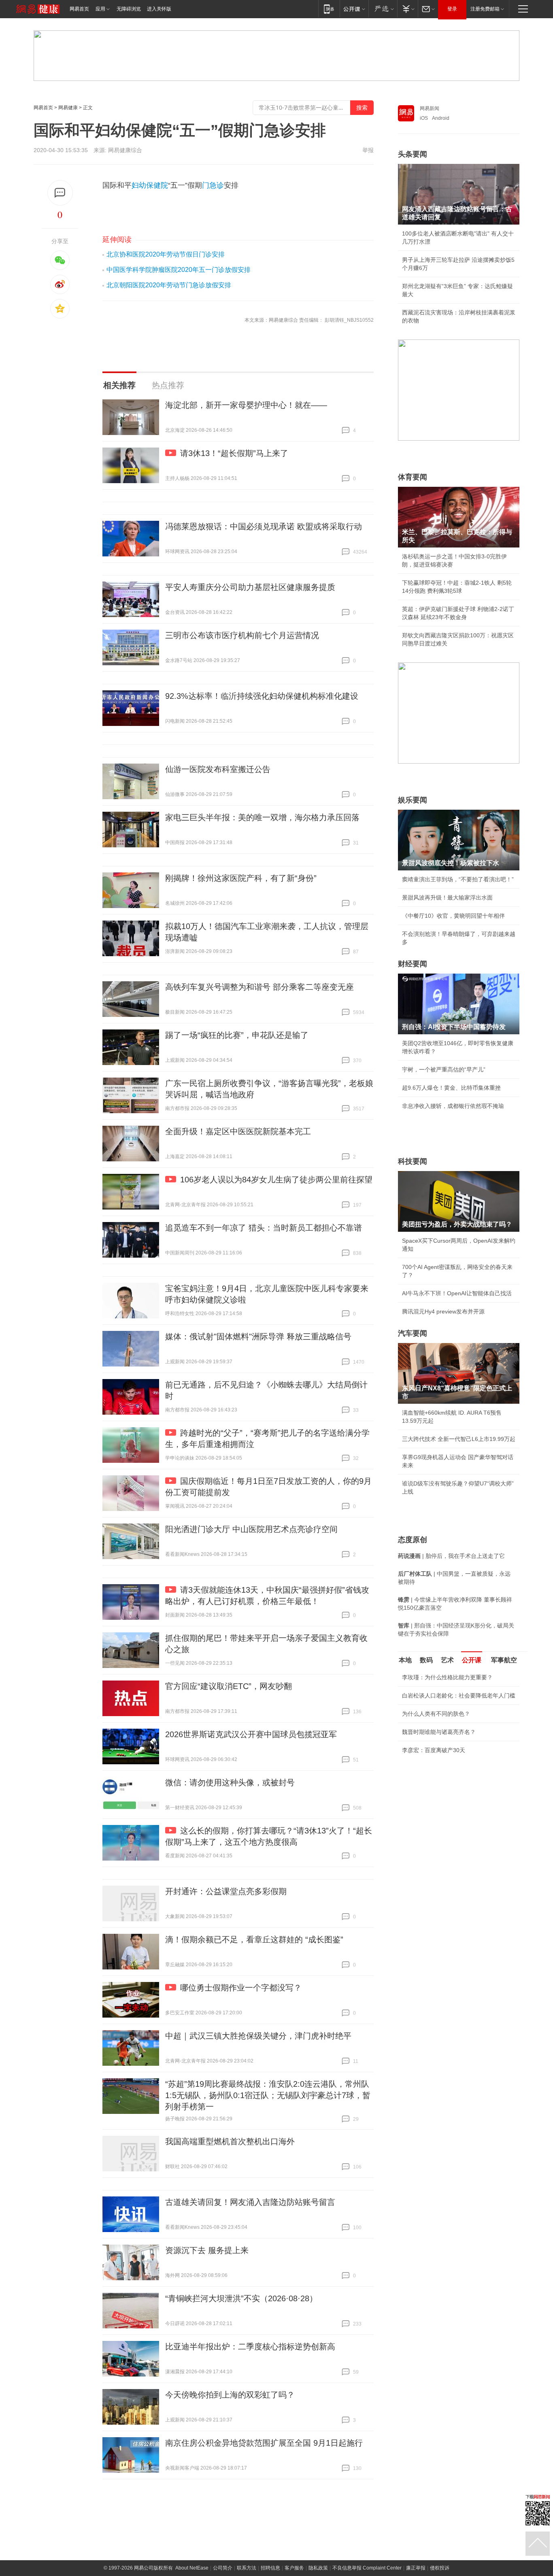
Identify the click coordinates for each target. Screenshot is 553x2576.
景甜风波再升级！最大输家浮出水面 (447, 898)
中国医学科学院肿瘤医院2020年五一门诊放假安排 (179, 270)
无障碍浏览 (129, 9)
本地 (405, 1660)
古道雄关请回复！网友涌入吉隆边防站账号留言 (250, 2202)
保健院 (157, 185)
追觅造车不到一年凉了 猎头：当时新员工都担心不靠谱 (264, 1228)
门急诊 (213, 185)
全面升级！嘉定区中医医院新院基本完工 (238, 1131)
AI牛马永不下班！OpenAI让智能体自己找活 (457, 1293)
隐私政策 (318, 2568)
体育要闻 (413, 477)
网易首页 (79, 9)
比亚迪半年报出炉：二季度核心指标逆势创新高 (250, 2347)
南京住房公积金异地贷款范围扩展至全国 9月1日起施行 (264, 2443)
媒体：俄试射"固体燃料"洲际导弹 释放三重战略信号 (258, 1337)
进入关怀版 (159, 9)
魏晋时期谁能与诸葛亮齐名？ (439, 1732)
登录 (452, 9)
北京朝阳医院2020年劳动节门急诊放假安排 (169, 285)
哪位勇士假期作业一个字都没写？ (241, 1988)
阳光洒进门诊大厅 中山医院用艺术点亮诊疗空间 (251, 1529)
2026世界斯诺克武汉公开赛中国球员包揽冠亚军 (251, 1734)
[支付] (407, 9)
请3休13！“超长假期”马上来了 (234, 453)
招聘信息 (270, 2568)
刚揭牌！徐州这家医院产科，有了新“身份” (241, 878)
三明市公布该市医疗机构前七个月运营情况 (242, 635)
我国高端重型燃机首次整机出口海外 (230, 2141)
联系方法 (247, 2568)
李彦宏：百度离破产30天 (434, 1750)
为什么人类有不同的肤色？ (436, 1714)
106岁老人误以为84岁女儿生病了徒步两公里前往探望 (276, 1180)
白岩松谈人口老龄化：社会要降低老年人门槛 (459, 1695)
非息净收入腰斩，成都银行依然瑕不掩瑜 (453, 1106)
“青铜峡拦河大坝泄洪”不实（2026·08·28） (241, 2298)
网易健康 (68, 108)
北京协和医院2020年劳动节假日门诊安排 (166, 254)
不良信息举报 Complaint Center (367, 2568)
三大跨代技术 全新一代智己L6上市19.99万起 (459, 1439)
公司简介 (223, 2568)
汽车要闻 (413, 1333)
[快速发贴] (60, 193)
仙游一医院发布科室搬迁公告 (218, 769)
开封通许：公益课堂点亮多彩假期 (226, 1891)
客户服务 (294, 2568)
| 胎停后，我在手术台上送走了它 (451, 1556)
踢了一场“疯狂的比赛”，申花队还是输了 (237, 1035)
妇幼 (139, 185)
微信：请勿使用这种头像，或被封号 (230, 1782)
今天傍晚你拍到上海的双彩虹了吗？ (230, 2395)
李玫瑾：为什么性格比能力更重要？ (447, 1677)
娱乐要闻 (413, 800)
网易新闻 (430, 108)
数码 (426, 1660)
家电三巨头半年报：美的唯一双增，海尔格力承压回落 (262, 817)
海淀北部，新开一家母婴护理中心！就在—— (246, 405)
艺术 (447, 1660)
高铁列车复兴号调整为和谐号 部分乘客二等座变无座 (259, 987)
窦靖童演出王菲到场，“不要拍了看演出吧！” (458, 879)
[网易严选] (383, 9)
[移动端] (329, 9)
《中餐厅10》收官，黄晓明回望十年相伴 (453, 916)
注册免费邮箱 (485, 9)
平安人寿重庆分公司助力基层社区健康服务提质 (250, 587)
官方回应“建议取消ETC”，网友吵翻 (229, 1686)
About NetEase (192, 2568)
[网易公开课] (354, 9)
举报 (368, 150)
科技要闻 (413, 1161)
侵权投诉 (440, 2568)
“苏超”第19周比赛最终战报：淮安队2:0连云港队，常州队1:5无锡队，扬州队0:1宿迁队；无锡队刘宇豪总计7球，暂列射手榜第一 (268, 2095)
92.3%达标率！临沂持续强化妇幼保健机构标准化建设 (262, 696)
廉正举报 (416, 2568)
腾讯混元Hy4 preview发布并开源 (443, 1311)
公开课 (472, 1660)
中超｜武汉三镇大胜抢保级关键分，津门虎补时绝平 (258, 2036)
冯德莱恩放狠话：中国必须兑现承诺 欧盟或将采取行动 (264, 526)
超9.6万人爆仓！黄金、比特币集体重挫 (451, 1088)
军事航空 (504, 1660)
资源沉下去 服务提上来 (207, 2250)
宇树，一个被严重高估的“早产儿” (444, 1069)
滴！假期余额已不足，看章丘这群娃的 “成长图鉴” (254, 1939)
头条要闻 (413, 154)
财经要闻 (413, 964)
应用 (100, 9)
